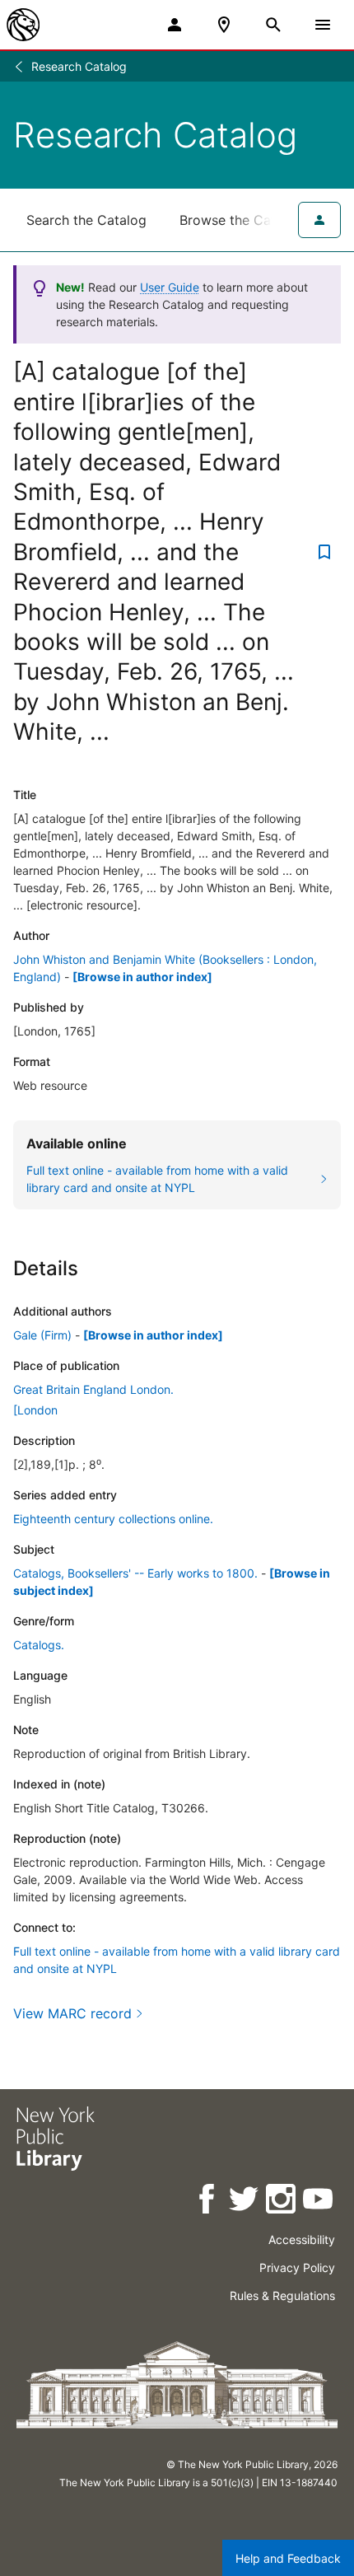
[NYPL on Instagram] (282, 2202)
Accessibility (302, 2239)
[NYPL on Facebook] (208, 2202)
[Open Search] (273, 25)
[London (35, 1410)
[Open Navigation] (323, 25)
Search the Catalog (86, 220)
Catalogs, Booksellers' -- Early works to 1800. (135, 1573)
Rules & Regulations (282, 2295)
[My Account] (175, 25)
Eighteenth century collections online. (113, 1519)
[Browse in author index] (142, 977)
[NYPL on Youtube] (319, 2202)
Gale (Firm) (42, 1335)
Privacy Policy (297, 2267)
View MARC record (72, 2013)
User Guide (170, 287)
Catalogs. (39, 1645)
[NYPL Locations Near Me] (224, 25)
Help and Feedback (288, 2558)
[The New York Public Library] (23, 25)
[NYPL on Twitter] (245, 2202)
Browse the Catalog (241, 220)
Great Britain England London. (93, 1389)
